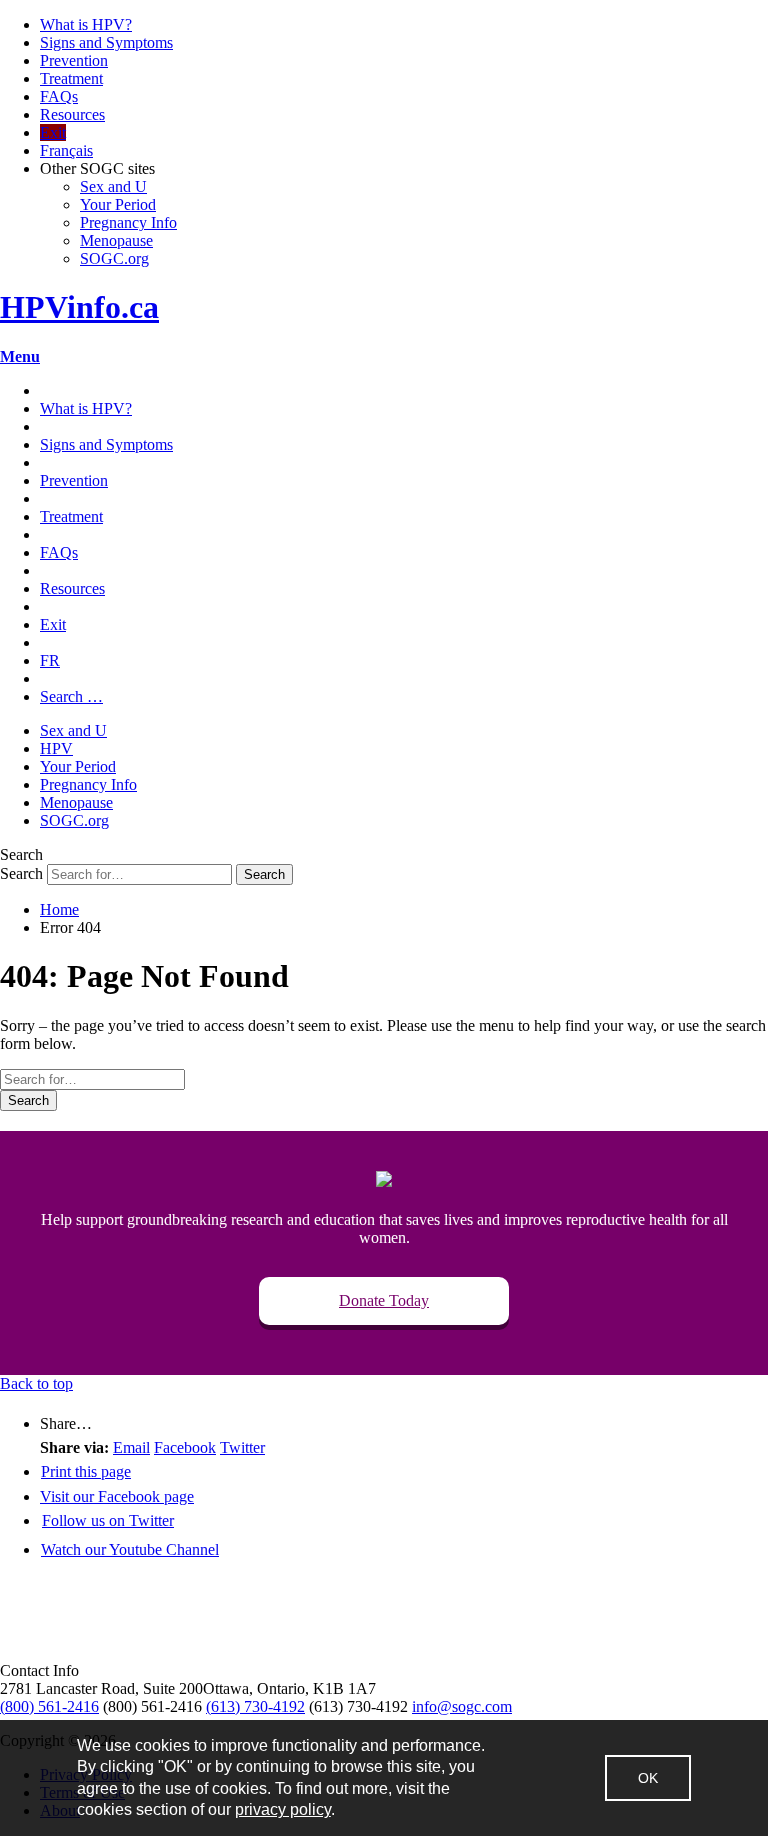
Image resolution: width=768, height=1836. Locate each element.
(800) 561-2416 (49, 1706)
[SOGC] (109, 1652)
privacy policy (283, 1809)
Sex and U (113, 186)
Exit (53, 132)
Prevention (74, 60)
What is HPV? (86, 24)
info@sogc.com (462, 1706)
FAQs (59, 96)
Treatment (71, 78)
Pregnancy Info (128, 222)
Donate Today (384, 1300)
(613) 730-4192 (255, 1706)
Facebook (185, 1447)
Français (66, 150)
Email (131, 1447)
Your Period (118, 204)
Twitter (242, 1447)
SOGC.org (114, 258)
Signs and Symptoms (106, 42)
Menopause (116, 240)
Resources (72, 114)
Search (21, 873)
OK (648, 1778)
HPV (56, 748)
